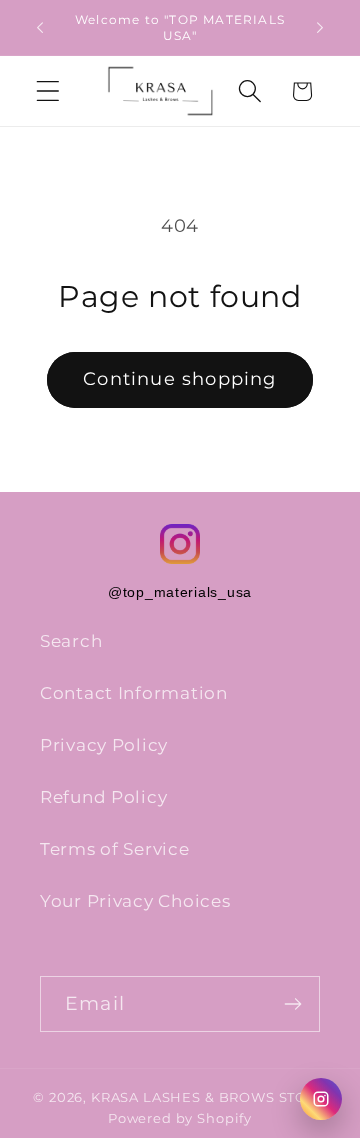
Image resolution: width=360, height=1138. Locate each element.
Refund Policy (103, 797)
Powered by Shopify (180, 1118)
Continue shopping (179, 379)
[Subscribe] (292, 1004)
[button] (48, 91)
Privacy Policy (104, 745)
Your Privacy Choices (135, 901)
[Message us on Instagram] (321, 1099)
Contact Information (134, 693)
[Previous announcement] (40, 28)
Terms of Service (115, 849)
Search (71, 641)
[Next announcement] (320, 28)
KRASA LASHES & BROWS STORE (209, 1097)
